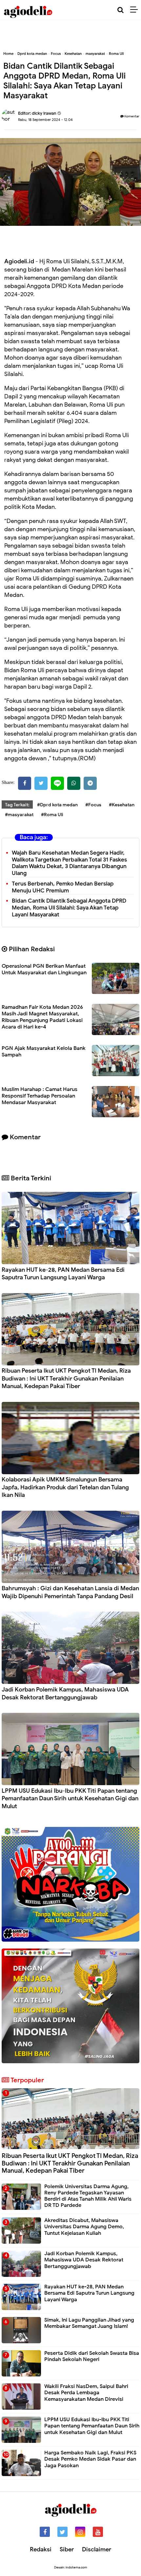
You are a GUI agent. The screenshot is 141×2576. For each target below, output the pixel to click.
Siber (67, 2549)
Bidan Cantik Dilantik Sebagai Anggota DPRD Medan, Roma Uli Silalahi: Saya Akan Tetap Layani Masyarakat (69, 908)
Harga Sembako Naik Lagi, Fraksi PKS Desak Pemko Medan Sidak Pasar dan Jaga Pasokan (90, 2459)
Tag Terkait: (17, 805)
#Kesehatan (122, 805)
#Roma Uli (52, 815)
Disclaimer (97, 2549)
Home (8, 54)
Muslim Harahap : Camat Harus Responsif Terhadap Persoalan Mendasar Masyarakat (40, 1096)
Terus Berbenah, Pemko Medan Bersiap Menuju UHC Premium (63, 887)
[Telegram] (90, 783)
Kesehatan (73, 54)
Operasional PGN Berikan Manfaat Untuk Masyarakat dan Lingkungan (44, 969)
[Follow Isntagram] (80, 2532)
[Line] (57, 783)
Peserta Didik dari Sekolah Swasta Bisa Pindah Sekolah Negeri (92, 2356)
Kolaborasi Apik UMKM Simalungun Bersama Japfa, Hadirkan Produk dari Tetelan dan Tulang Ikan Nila (65, 1487)
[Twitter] (41, 783)
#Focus (93, 805)
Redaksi (41, 2549)
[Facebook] (25, 783)
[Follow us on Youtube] (98, 2532)
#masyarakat (19, 815)
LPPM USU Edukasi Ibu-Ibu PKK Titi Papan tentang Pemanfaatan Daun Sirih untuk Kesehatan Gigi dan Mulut (70, 1798)
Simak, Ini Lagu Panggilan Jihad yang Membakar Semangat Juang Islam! (89, 2323)
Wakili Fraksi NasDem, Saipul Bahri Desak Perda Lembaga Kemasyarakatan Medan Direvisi (86, 2393)
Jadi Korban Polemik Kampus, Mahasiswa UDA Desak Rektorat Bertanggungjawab (65, 1693)
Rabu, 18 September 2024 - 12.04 (45, 120)
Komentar (131, 116)
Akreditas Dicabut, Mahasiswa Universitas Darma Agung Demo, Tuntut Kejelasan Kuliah (84, 2227)
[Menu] (136, 10)
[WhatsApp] (74, 783)
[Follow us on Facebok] (45, 2532)
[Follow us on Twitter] (62, 2532)
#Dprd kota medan (57, 805)
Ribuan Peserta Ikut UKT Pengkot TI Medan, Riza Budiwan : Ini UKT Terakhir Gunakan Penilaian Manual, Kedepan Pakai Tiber (66, 1378)
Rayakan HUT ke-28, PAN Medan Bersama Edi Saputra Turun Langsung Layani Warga (63, 1274)
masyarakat (95, 54)
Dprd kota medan (32, 54)
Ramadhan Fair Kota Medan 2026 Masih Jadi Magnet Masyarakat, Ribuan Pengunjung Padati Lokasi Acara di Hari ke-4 (42, 1017)
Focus (56, 54)
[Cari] (121, 10)
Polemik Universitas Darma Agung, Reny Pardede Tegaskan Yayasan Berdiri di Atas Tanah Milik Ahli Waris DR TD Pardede (88, 2196)
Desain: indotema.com (71, 2567)
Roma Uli (116, 54)
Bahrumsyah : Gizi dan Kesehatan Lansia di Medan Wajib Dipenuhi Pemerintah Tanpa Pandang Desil (70, 1592)
